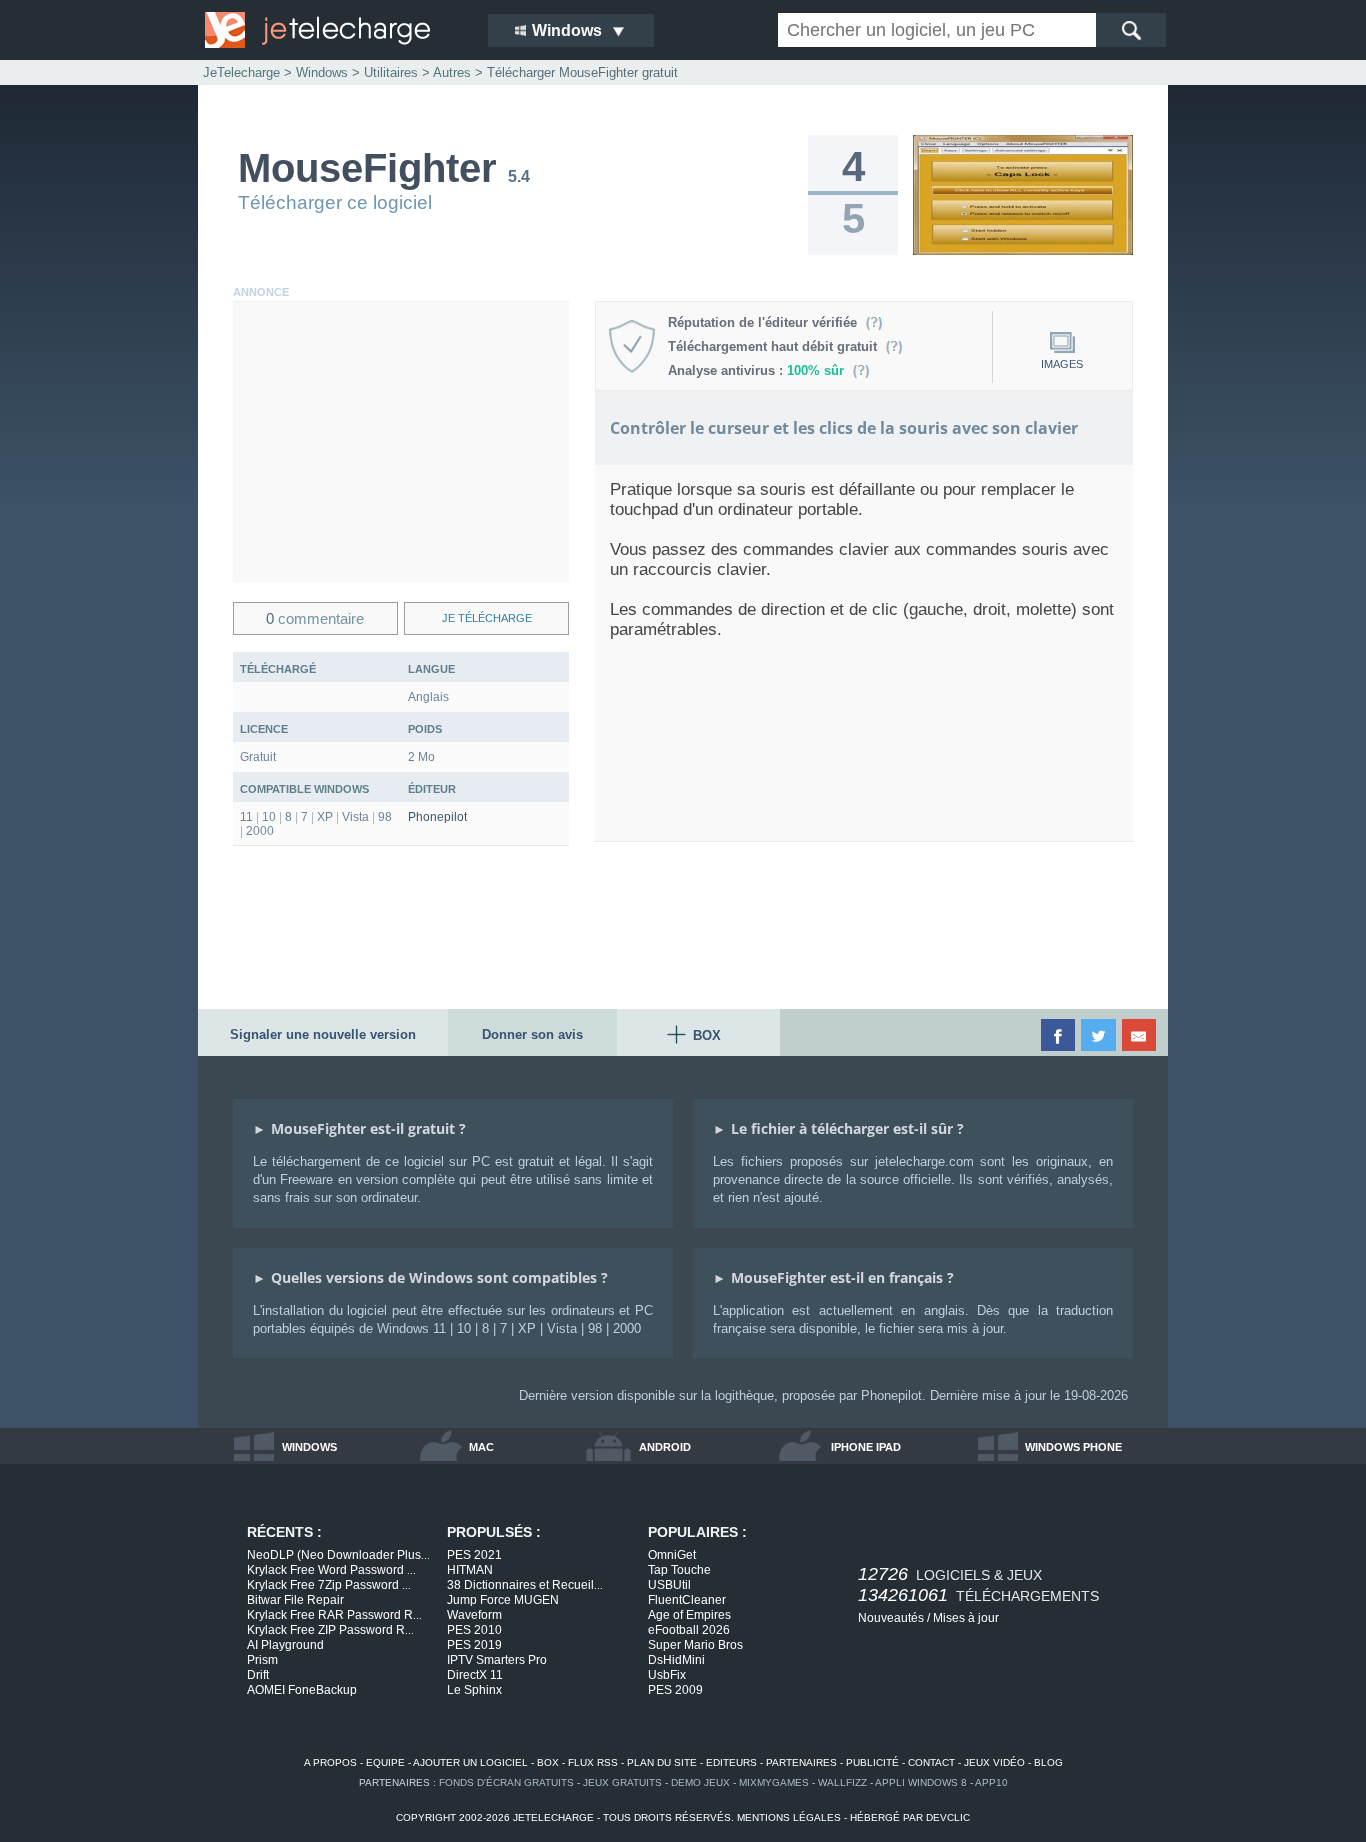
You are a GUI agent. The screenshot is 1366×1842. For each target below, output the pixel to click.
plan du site (662, 1762)
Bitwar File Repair (295, 1600)
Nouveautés (891, 1618)
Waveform (474, 1615)
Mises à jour (966, 1618)
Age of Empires (689, 1615)
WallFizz (842, 1782)
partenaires (801, 1762)
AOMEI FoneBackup (302, 1690)
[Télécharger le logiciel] (1023, 251)
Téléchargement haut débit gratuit (776, 346)
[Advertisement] (401, 442)
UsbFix (667, 1675)
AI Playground (285, 1645)
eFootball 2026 (689, 1630)
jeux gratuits (622, 1782)
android (665, 1447)
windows (309, 1447)
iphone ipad (866, 1447)
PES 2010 (474, 1630)
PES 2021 (474, 1555)
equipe (385, 1762)
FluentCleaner (687, 1600)
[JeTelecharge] (333, 30)
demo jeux (700, 1782)
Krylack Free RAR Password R (334, 1615)
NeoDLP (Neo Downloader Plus (338, 1555)
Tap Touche (679, 1570)
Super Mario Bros (695, 1645)
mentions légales (789, 1817)
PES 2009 (675, 1690)
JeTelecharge (241, 72)
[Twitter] (1099, 1035)
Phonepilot (437, 817)
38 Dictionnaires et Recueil (525, 1585)
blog (1048, 1762)
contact (931, 1762)
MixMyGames (774, 1782)
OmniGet (672, 1555)
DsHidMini (676, 1660)
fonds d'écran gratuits (506, 1782)
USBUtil (669, 1585)
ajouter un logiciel (470, 1762)
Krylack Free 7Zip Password (329, 1585)
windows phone (1073, 1447)
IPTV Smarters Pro (497, 1660)
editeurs (731, 1762)
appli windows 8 (921, 1782)
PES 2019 (474, 1645)
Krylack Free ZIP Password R (330, 1630)
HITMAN (470, 1570)
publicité (872, 1762)
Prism (262, 1660)
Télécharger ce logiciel (335, 202)
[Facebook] (1059, 1035)
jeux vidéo (994, 1762)
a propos (330, 1762)
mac (481, 1447)
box (548, 1762)
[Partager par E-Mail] (1140, 1035)
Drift (258, 1675)
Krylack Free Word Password (331, 1570)
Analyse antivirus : (756, 370)
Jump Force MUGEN (503, 1600)
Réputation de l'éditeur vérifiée (766, 322)
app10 (991, 1782)
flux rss (593, 1762)
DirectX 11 (475, 1675)
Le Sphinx (474, 1690)
